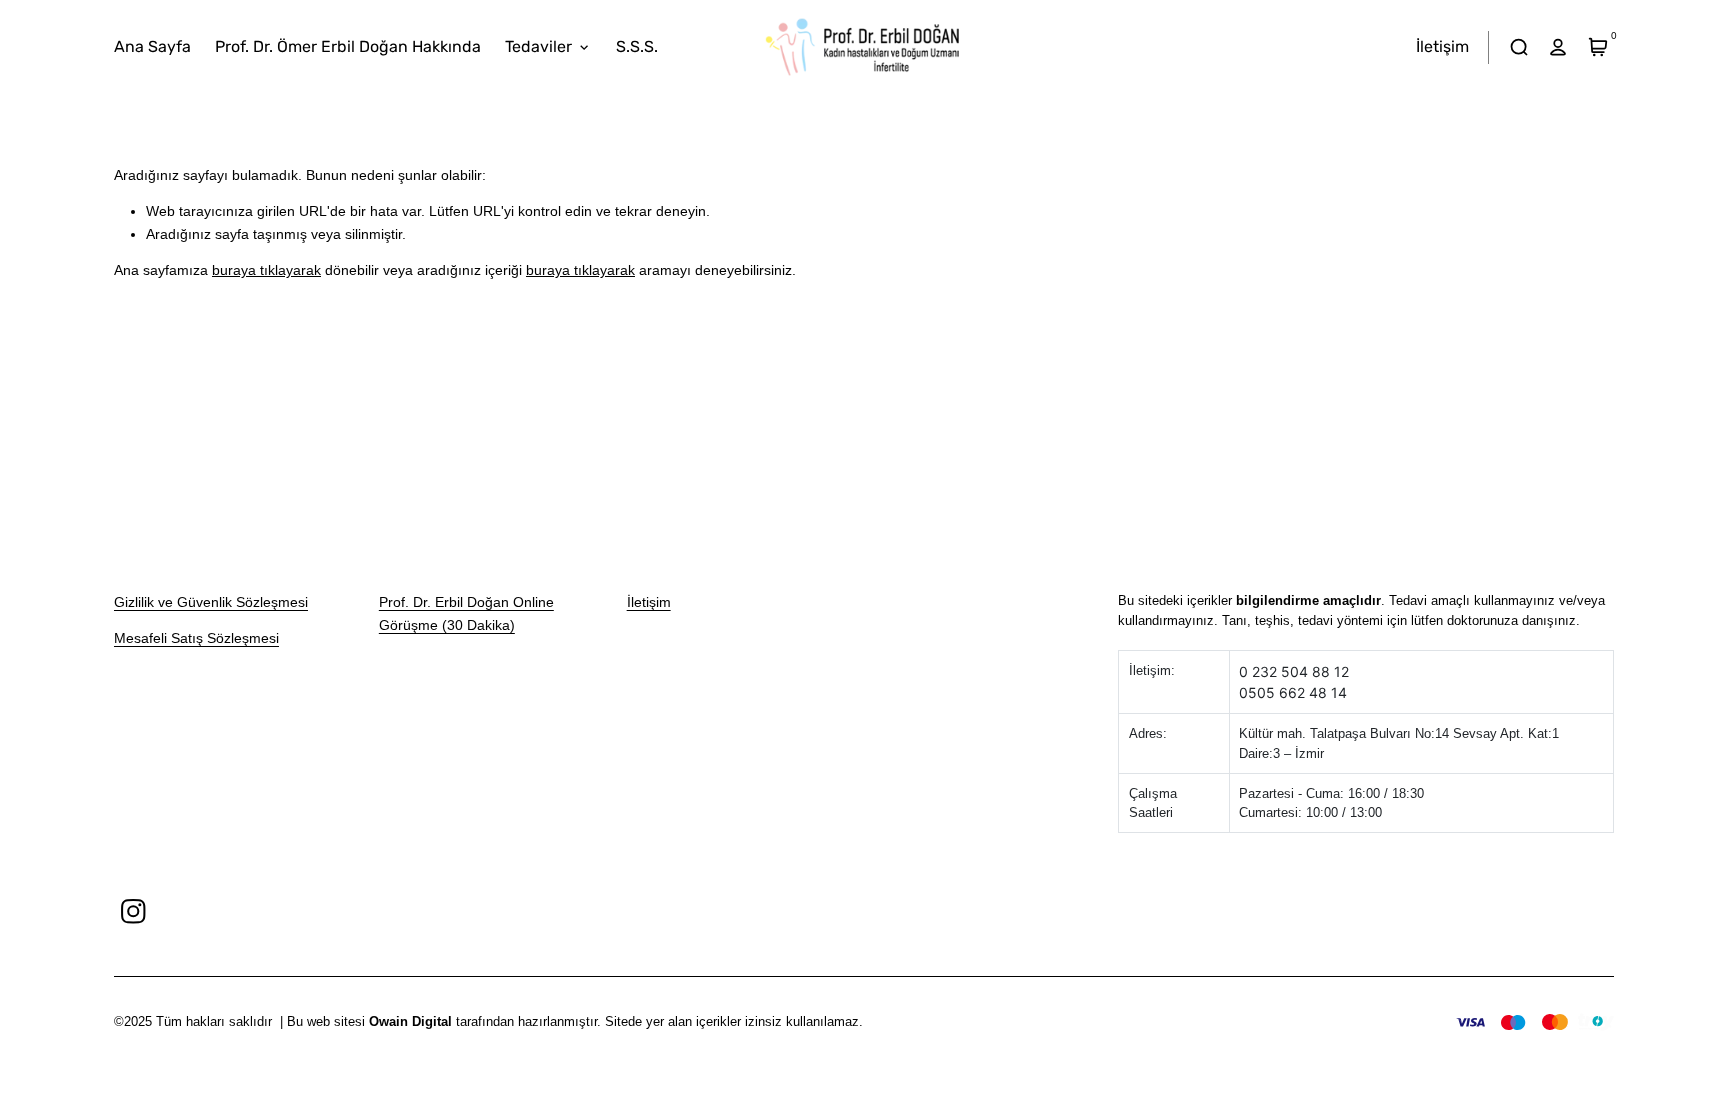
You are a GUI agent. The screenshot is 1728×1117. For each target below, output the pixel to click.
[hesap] (1558, 47)
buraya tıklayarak (266, 270)
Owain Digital (410, 1021)
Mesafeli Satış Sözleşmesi (196, 638)
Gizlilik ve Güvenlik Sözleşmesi (211, 602)
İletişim (649, 602)
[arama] (1518, 47)
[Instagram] (133, 911)
